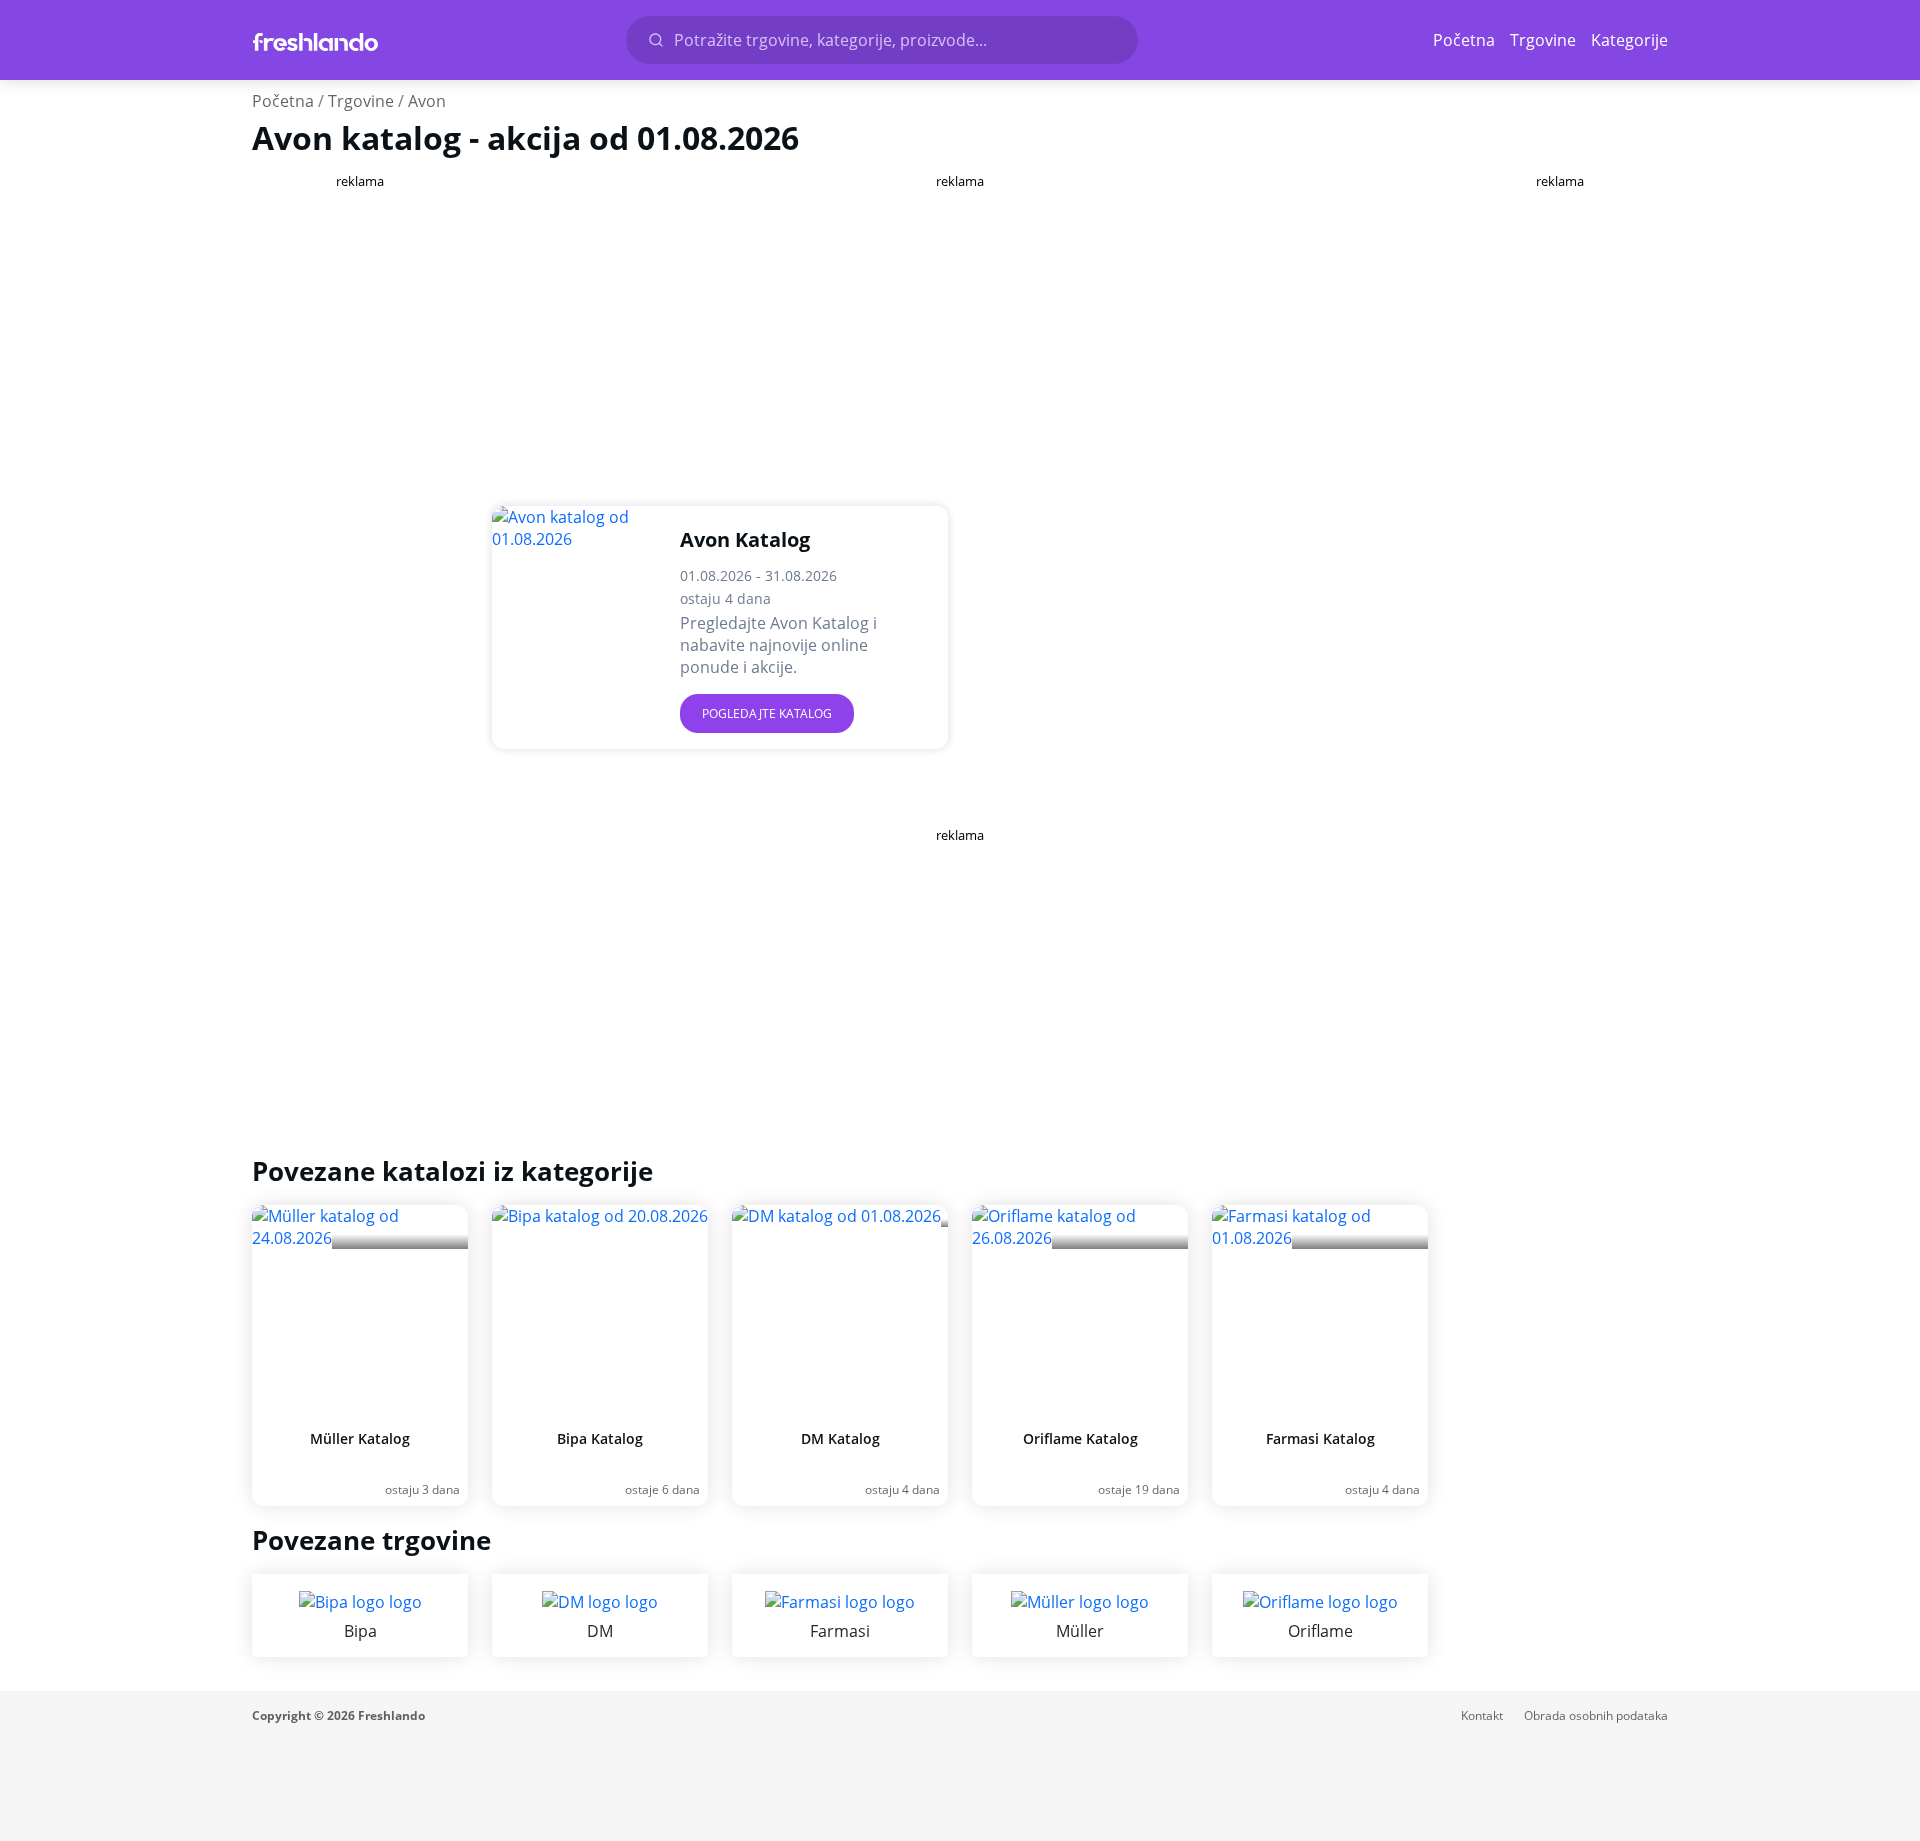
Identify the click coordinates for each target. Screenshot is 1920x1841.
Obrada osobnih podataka (1596, 1715)
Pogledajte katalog (767, 713)
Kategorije (1629, 40)
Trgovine (1543, 40)
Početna (1464, 40)
